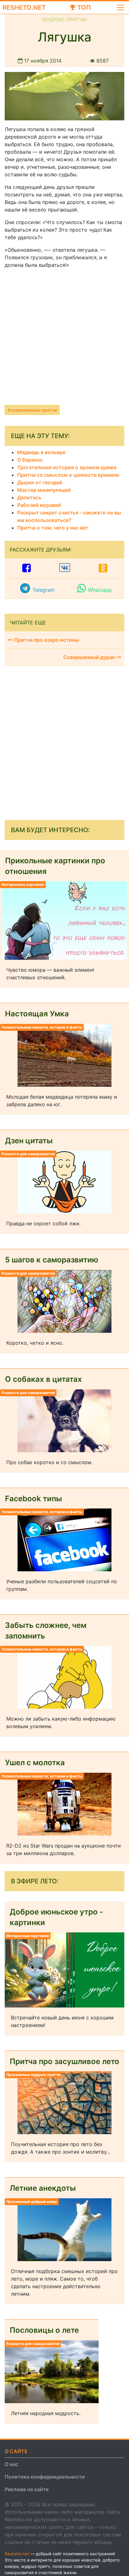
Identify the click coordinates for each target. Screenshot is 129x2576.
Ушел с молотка (35, 1763)
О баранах (30, 460)
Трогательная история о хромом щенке (67, 467)
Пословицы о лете (44, 2330)
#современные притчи (32, 410)
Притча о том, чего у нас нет (53, 528)
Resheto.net (24, 8)
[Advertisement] (64, 338)
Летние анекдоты (43, 2188)
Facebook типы (34, 1499)
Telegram (44, 590)
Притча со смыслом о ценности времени (68, 475)
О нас (11, 2464)
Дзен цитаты (29, 1141)
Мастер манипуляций (44, 490)
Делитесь (29, 497)
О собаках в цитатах (44, 1379)
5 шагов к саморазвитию (52, 1260)
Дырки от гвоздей (40, 482)
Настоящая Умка (37, 1014)
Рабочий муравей (39, 505)
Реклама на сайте (27, 2489)
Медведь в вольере (41, 452)
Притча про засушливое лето (64, 2061)
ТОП (83, 8)
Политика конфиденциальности (45, 2477)
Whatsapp (100, 590)
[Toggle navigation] (121, 8)
